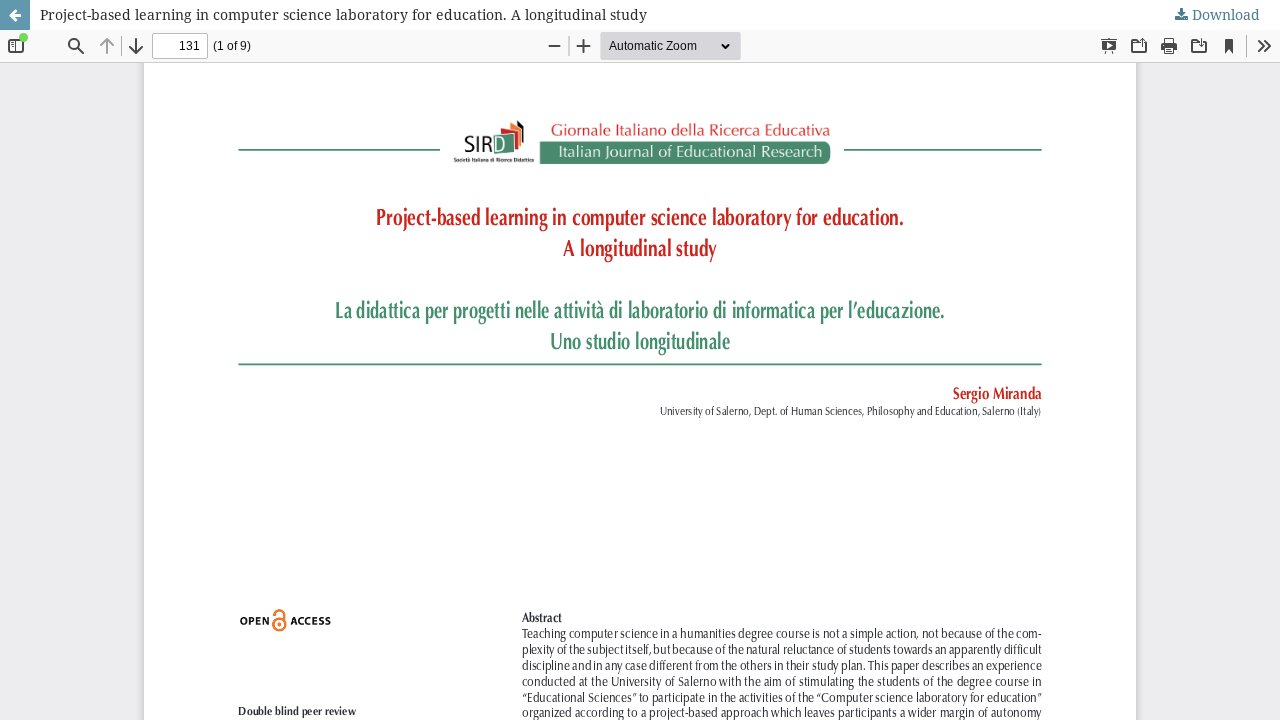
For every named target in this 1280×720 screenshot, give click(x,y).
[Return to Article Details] (15, 15)
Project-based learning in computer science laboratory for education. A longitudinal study (343, 14)
